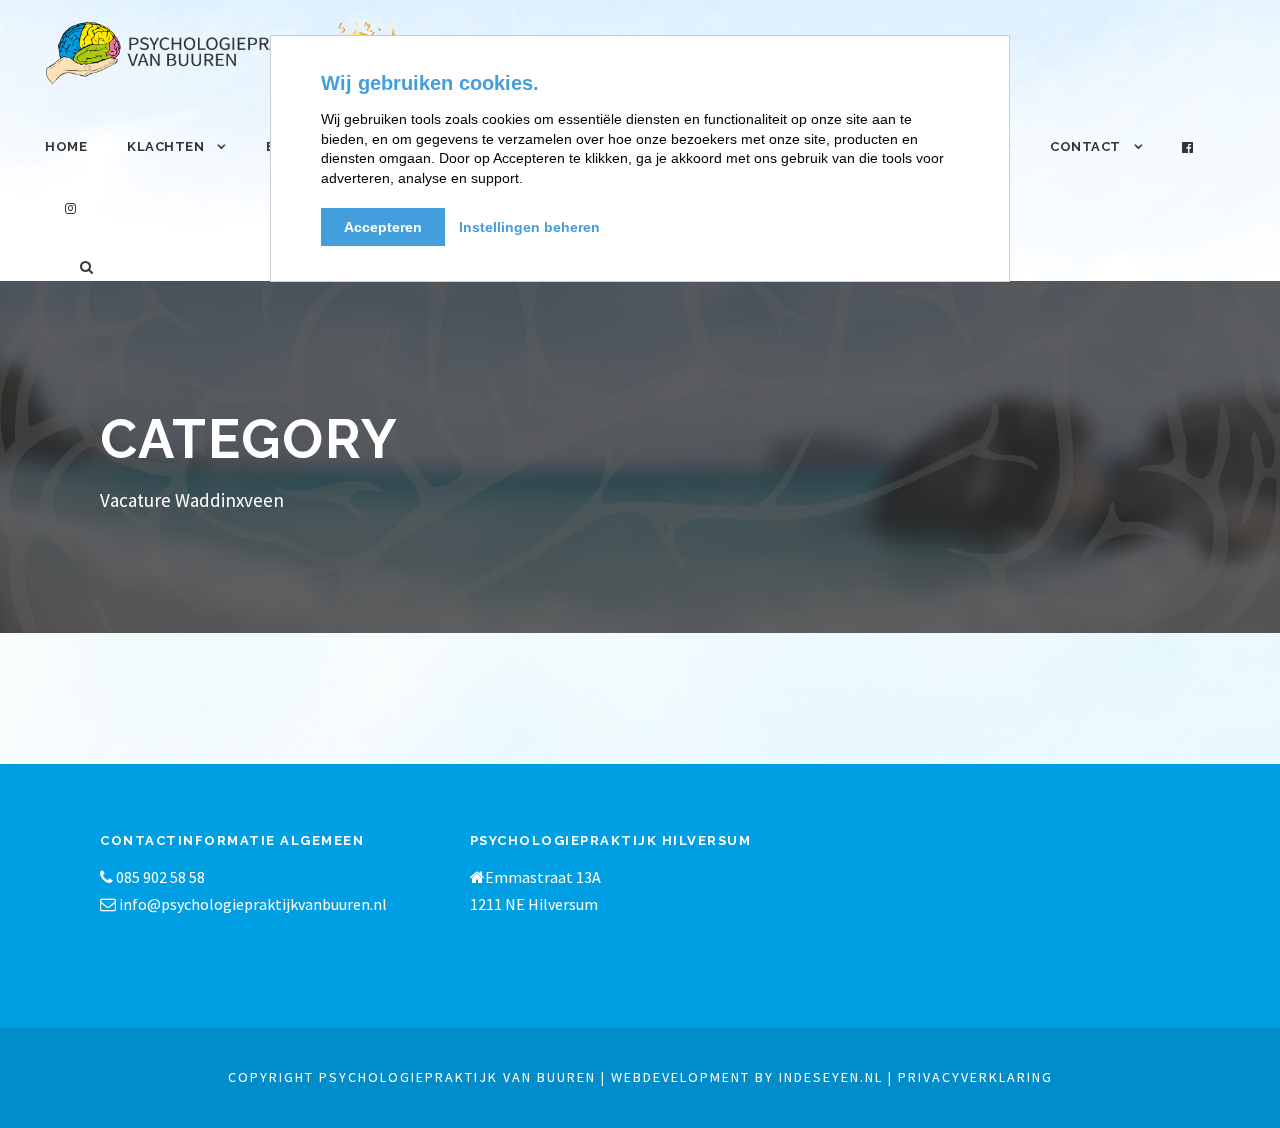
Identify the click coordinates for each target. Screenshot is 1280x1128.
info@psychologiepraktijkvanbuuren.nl (253, 904)
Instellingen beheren (529, 227)
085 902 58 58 (159, 877)
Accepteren (383, 227)
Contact (1085, 146)
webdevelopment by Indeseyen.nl (747, 1077)
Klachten (165, 146)
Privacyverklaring (975, 1077)
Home (66, 146)
